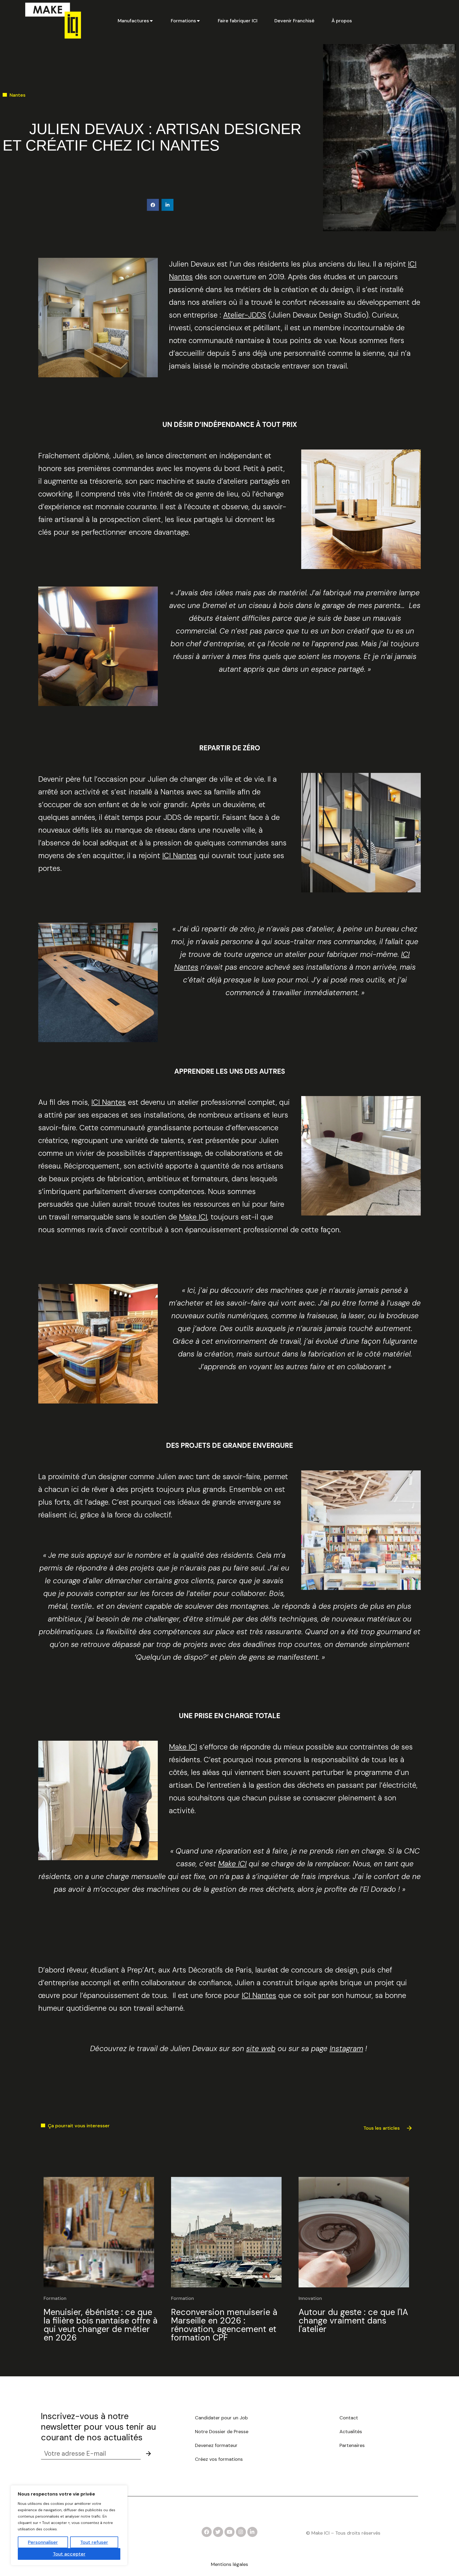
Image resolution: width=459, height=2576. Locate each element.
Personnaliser (43, 2542)
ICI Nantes (180, 856)
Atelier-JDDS (245, 315)
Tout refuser (94, 2542)
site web (261, 2049)
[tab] (136, 21)
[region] (69, 2525)
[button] (153, 205)
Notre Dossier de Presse (222, 2432)
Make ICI (193, 1217)
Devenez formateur (216, 2445)
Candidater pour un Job (222, 2418)
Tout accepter (69, 2554)
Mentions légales (229, 2564)
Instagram (346, 2049)
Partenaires (352, 2445)
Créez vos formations (219, 2459)
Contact (349, 2418)
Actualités (351, 2432)
